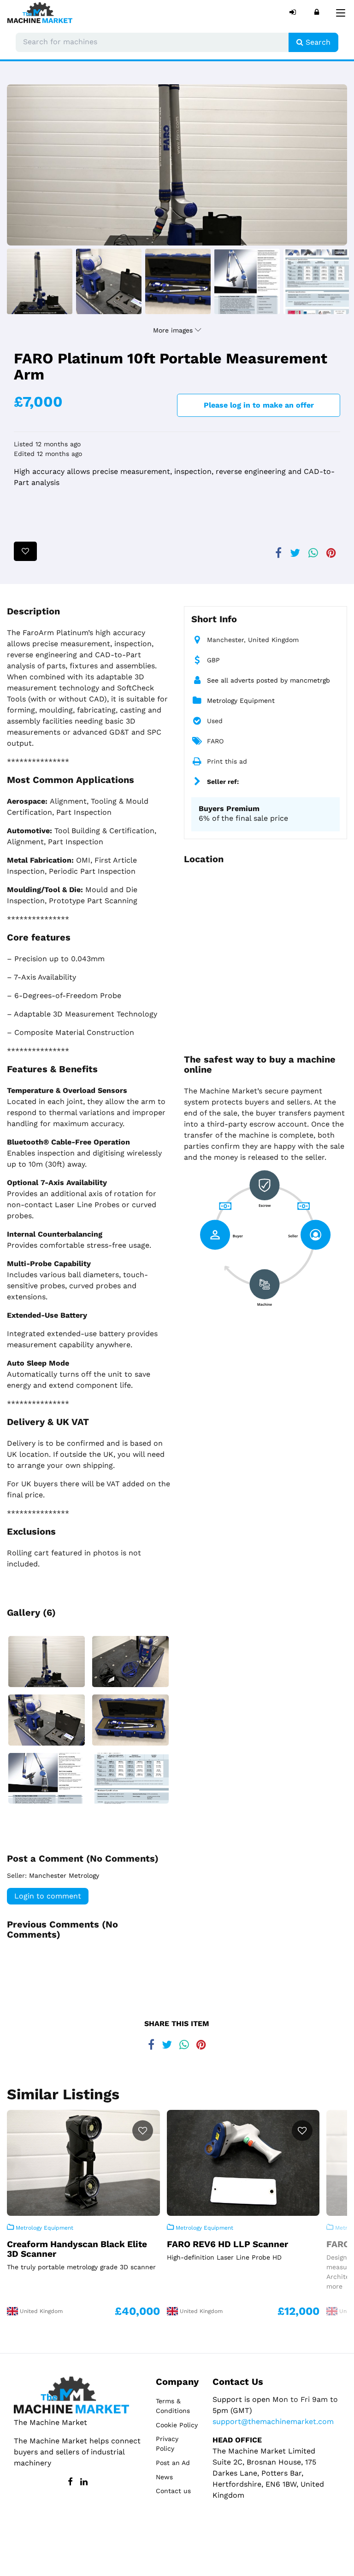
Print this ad (227, 761)
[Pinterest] (331, 549)
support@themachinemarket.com (273, 2421)
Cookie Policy (177, 2425)
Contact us (173, 2491)
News (164, 2477)
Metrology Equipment (241, 701)
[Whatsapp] (313, 549)
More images (174, 330)
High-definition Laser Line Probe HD (224, 2257)
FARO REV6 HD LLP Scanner (227, 2244)
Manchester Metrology (64, 1875)
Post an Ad (173, 2463)
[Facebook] (278, 549)
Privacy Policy (167, 2444)
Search (317, 42)
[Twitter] (295, 549)
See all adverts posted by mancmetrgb (268, 680)
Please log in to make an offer (259, 405)
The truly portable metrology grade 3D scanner (81, 2267)
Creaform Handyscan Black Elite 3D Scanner (77, 2249)
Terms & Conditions (173, 2406)
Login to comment (48, 1896)
